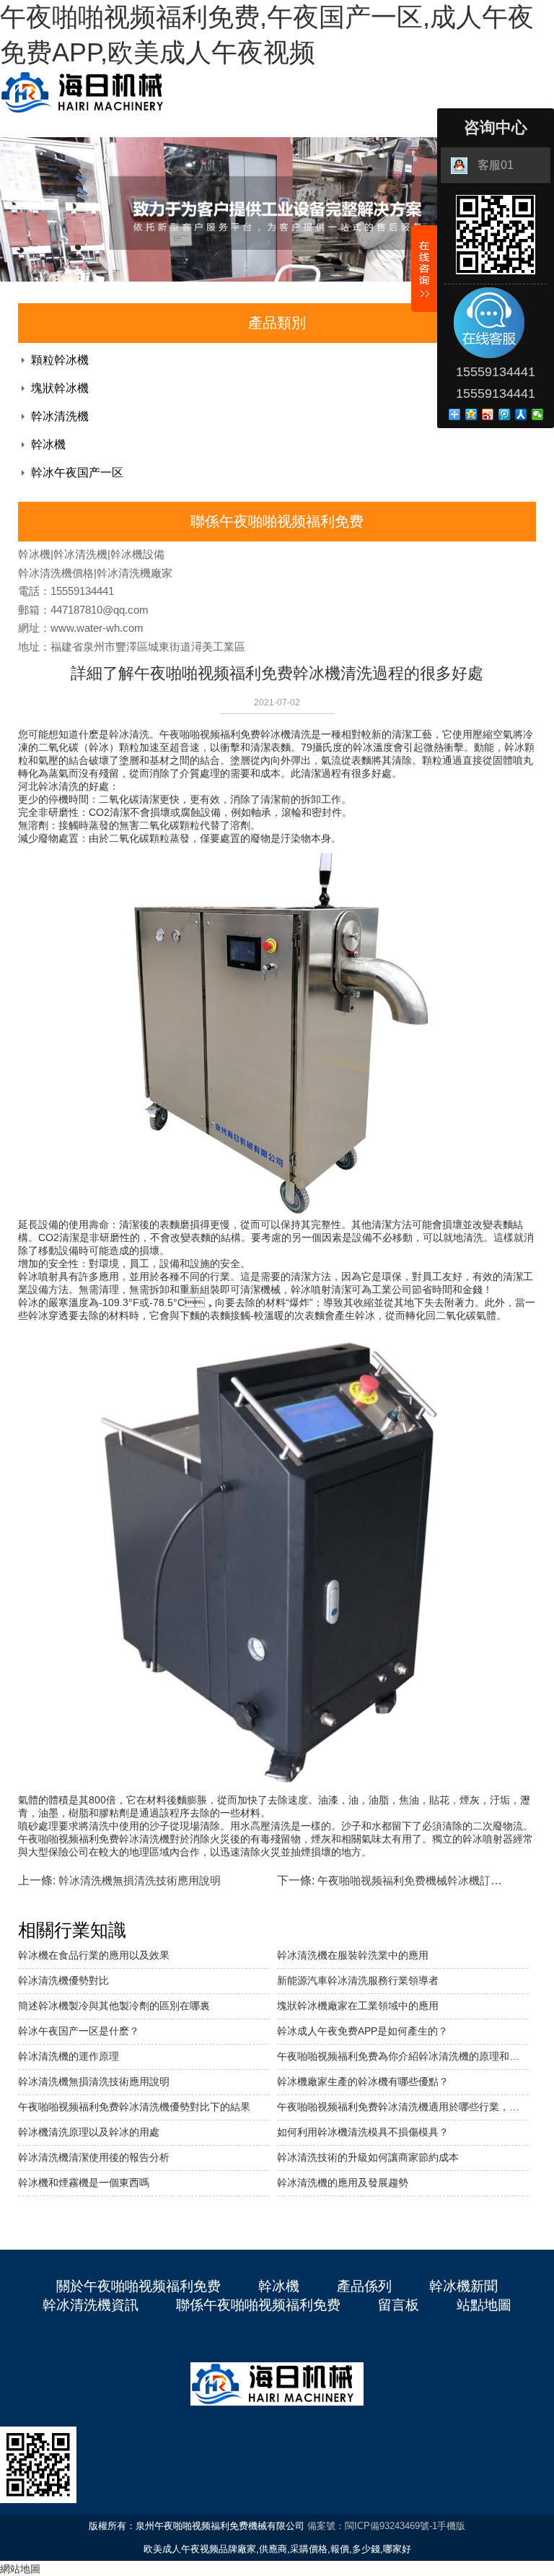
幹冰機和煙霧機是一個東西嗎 (84, 2183)
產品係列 (364, 2286)
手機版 (451, 2526)
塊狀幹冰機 (60, 388)
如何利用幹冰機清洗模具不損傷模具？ (363, 2132)
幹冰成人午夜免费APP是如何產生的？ (362, 2031)
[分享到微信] (538, 414)
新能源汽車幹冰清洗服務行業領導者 (358, 1980)
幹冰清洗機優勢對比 (63, 1980)
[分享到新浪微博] (488, 414)
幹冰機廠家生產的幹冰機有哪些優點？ (363, 2081)
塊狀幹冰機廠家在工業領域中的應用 (358, 2006)
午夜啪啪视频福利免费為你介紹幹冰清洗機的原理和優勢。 (403, 2056)
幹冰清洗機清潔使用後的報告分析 (94, 2157)
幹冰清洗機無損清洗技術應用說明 (140, 1880)
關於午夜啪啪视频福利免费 (138, 2286)
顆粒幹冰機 (60, 360)
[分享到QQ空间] (471, 414)
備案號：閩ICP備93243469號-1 (372, 2526)
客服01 (496, 165)
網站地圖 (20, 2569)
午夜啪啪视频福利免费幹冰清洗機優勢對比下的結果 (134, 2107)
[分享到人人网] (521, 414)
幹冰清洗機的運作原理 (69, 2056)
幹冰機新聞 (463, 2286)
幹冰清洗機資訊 (91, 2305)
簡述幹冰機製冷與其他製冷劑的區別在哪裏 (114, 2006)
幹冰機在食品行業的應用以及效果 (94, 1955)
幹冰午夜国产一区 (77, 473)
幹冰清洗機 (60, 416)
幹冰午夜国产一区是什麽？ (79, 2031)
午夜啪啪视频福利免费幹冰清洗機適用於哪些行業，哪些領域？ (403, 2107)
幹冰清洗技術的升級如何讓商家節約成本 (368, 2157)
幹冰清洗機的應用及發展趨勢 (343, 2183)
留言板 (399, 2305)
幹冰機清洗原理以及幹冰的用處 (89, 2132)
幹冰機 (48, 444)
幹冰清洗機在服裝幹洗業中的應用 (353, 1955)
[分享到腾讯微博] (505, 414)
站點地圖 (484, 2305)
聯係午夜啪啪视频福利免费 (258, 2305)
